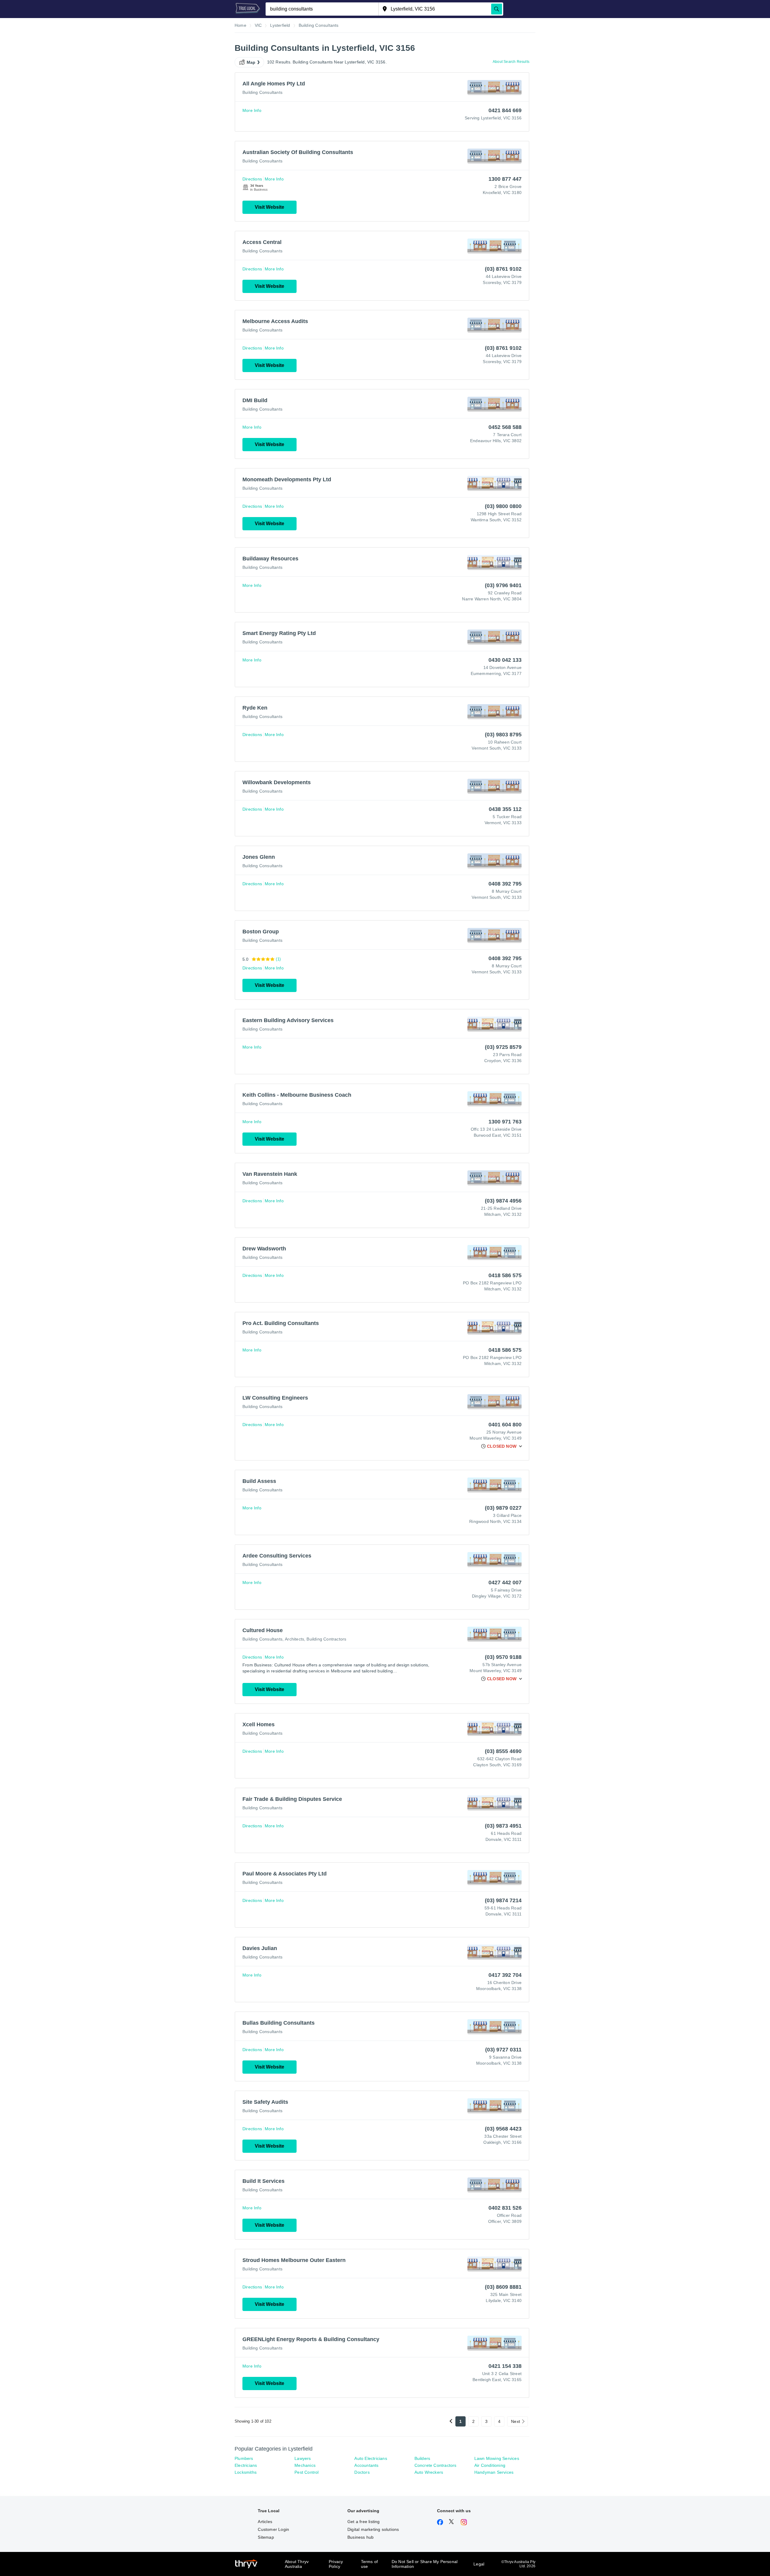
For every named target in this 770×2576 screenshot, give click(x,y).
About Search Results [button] (511, 62)
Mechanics (305, 2465)
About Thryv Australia (297, 2564)
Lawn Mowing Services (497, 2458)
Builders (422, 2458)
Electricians (246, 2465)
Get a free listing (364, 2522)
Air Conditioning (490, 2465)
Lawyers (303, 2458)
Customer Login (273, 2529)
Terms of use (370, 2564)
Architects (294, 1639)
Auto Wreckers (429, 2472)
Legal (479, 2564)
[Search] (497, 9)
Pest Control (306, 2472)
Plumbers (244, 2458)
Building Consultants (262, 92)
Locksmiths (246, 2472)
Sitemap (266, 2537)
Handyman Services (494, 2472)
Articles (265, 2522)
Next (516, 2421)
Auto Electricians (371, 2458)
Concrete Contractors (436, 2465)
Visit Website (269, 207)
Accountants (366, 2465)
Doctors (362, 2472)
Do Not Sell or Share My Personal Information (425, 2564)
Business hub (360, 2537)
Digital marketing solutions (373, 2529)
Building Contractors (326, 1639)
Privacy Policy (336, 2564)
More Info (252, 110)
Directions (252, 179)
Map (251, 62)
